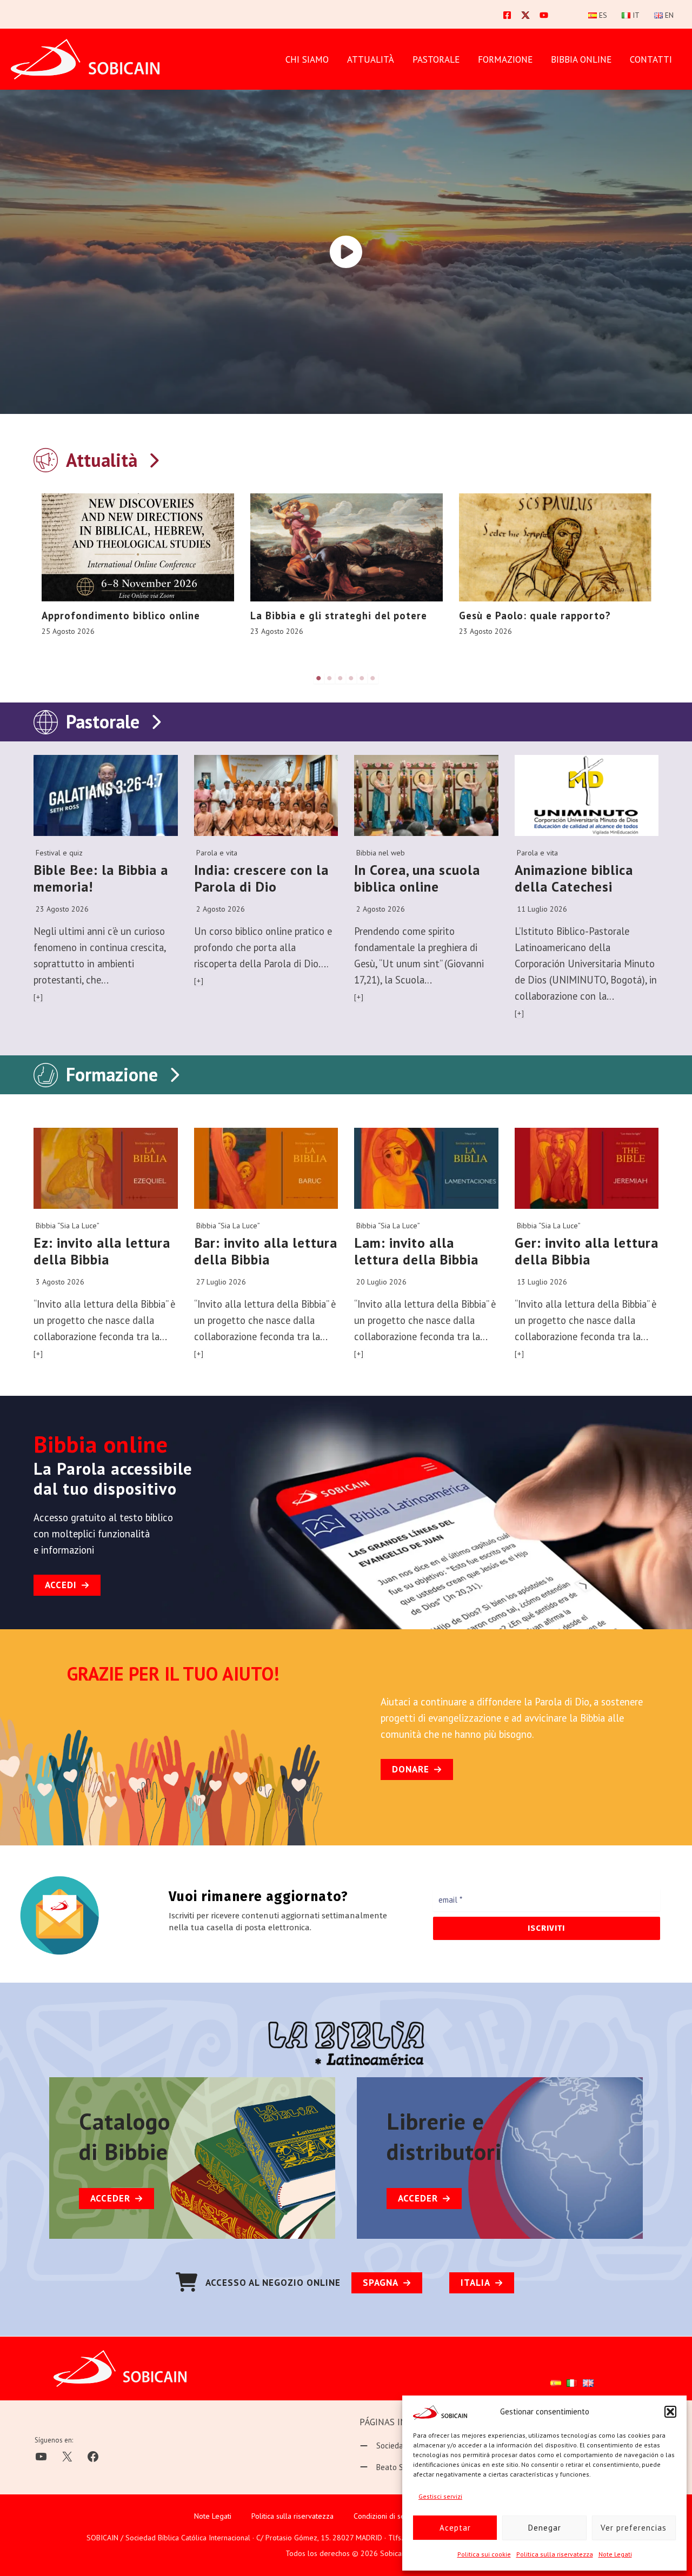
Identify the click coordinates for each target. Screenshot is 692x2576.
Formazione (112, 1074)
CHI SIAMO (307, 59)
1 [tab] (319, 678)
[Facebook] (507, 15)
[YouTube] (544, 15)
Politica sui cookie (484, 2554)
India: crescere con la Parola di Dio (261, 878)
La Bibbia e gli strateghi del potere (339, 615)
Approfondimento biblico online (121, 615)
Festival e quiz (59, 853)
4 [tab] (351, 678)
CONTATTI (651, 59)
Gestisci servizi (440, 2496)
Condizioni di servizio (388, 2516)
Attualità (371, 59)
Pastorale (103, 721)
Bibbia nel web (381, 853)
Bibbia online (581, 59)
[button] (670, 2412)
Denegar (545, 2528)
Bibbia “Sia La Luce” (68, 1226)
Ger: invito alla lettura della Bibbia (587, 1251)
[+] (38, 997)
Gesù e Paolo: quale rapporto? (535, 615)
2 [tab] (330, 678)
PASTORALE (436, 59)
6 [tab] (373, 678)
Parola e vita (217, 853)
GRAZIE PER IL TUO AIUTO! (173, 1674)
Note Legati (615, 2554)
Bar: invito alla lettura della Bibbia (266, 1251)
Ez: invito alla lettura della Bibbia (102, 1251)
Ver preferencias (634, 2528)
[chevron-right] (154, 458)
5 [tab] (362, 678)
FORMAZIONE (505, 59)
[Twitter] (525, 15)
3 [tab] (341, 678)
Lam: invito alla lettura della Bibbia (416, 1251)
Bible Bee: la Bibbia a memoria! (101, 878)
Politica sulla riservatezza (555, 2554)
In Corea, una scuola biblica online (417, 878)
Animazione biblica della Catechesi (574, 878)
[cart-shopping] (187, 2282)
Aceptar (455, 2528)
